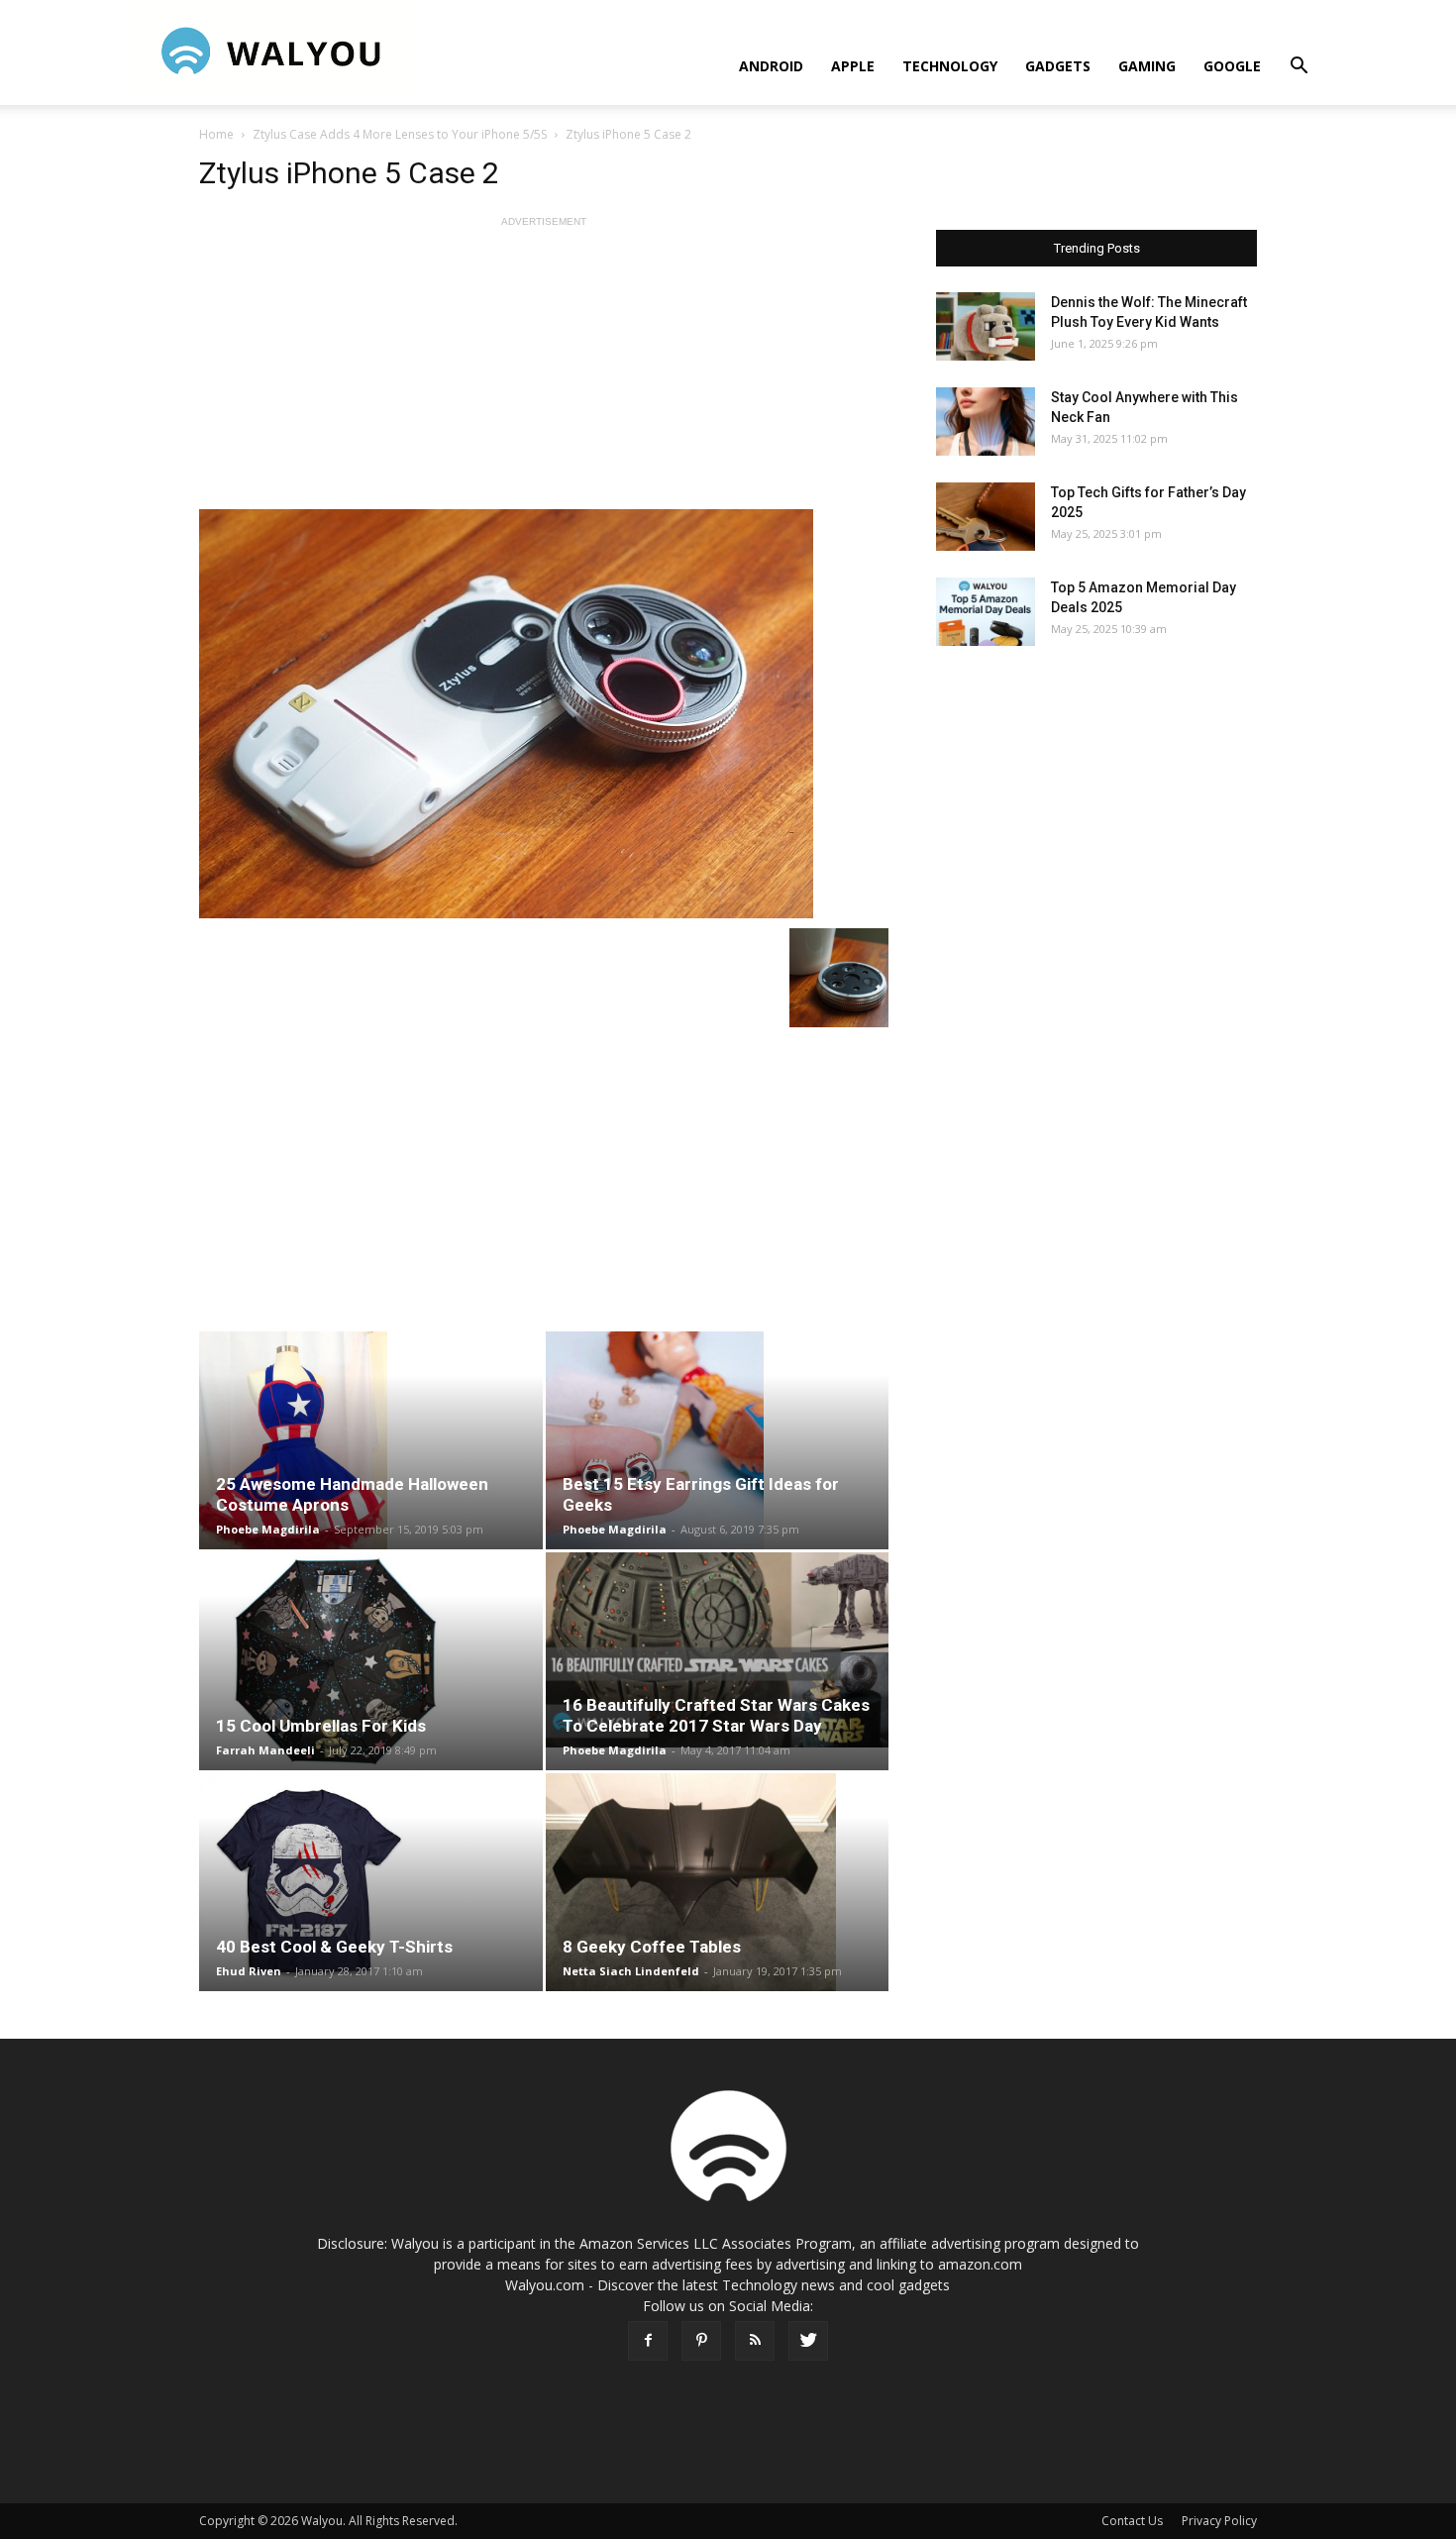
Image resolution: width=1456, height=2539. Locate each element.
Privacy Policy (1219, 2521)
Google (1232, 66)
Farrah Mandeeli (265, 1750)
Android (771, 66)
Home (216, 134)
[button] (1299, 68)
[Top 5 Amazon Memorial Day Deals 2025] (986, 612)
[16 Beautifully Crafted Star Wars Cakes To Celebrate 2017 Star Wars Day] (718, 1650)
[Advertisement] (544, 370)
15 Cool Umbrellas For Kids (321, 1726)
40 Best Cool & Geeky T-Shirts (334, 1947)
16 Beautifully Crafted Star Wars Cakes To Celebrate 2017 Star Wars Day (716, 1715)
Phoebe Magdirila (268, 1529)
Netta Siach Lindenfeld (631, 1971)
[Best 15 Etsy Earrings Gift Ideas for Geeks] (718, 1440)
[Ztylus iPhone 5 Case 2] (544, 714)
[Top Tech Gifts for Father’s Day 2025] (986, 517)
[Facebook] (648, 2341)
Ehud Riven (249, 1971)
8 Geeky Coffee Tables (652, 1947)
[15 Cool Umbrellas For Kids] (371, 1661)
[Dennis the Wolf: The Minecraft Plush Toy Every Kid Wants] (986, 326)
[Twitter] (808, 2341)
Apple (853, 66)
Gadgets (1058, 66)
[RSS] (755, 2341)
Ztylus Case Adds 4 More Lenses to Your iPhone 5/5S (400, 134)
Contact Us (1132, 2521)
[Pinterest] (701, 2341)
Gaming (1147, 66)
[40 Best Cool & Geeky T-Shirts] (371, 1882)
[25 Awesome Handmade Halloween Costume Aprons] (371, 1440)
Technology (950, 66)
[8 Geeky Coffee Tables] (718, 1882)
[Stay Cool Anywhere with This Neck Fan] (986, 422)
